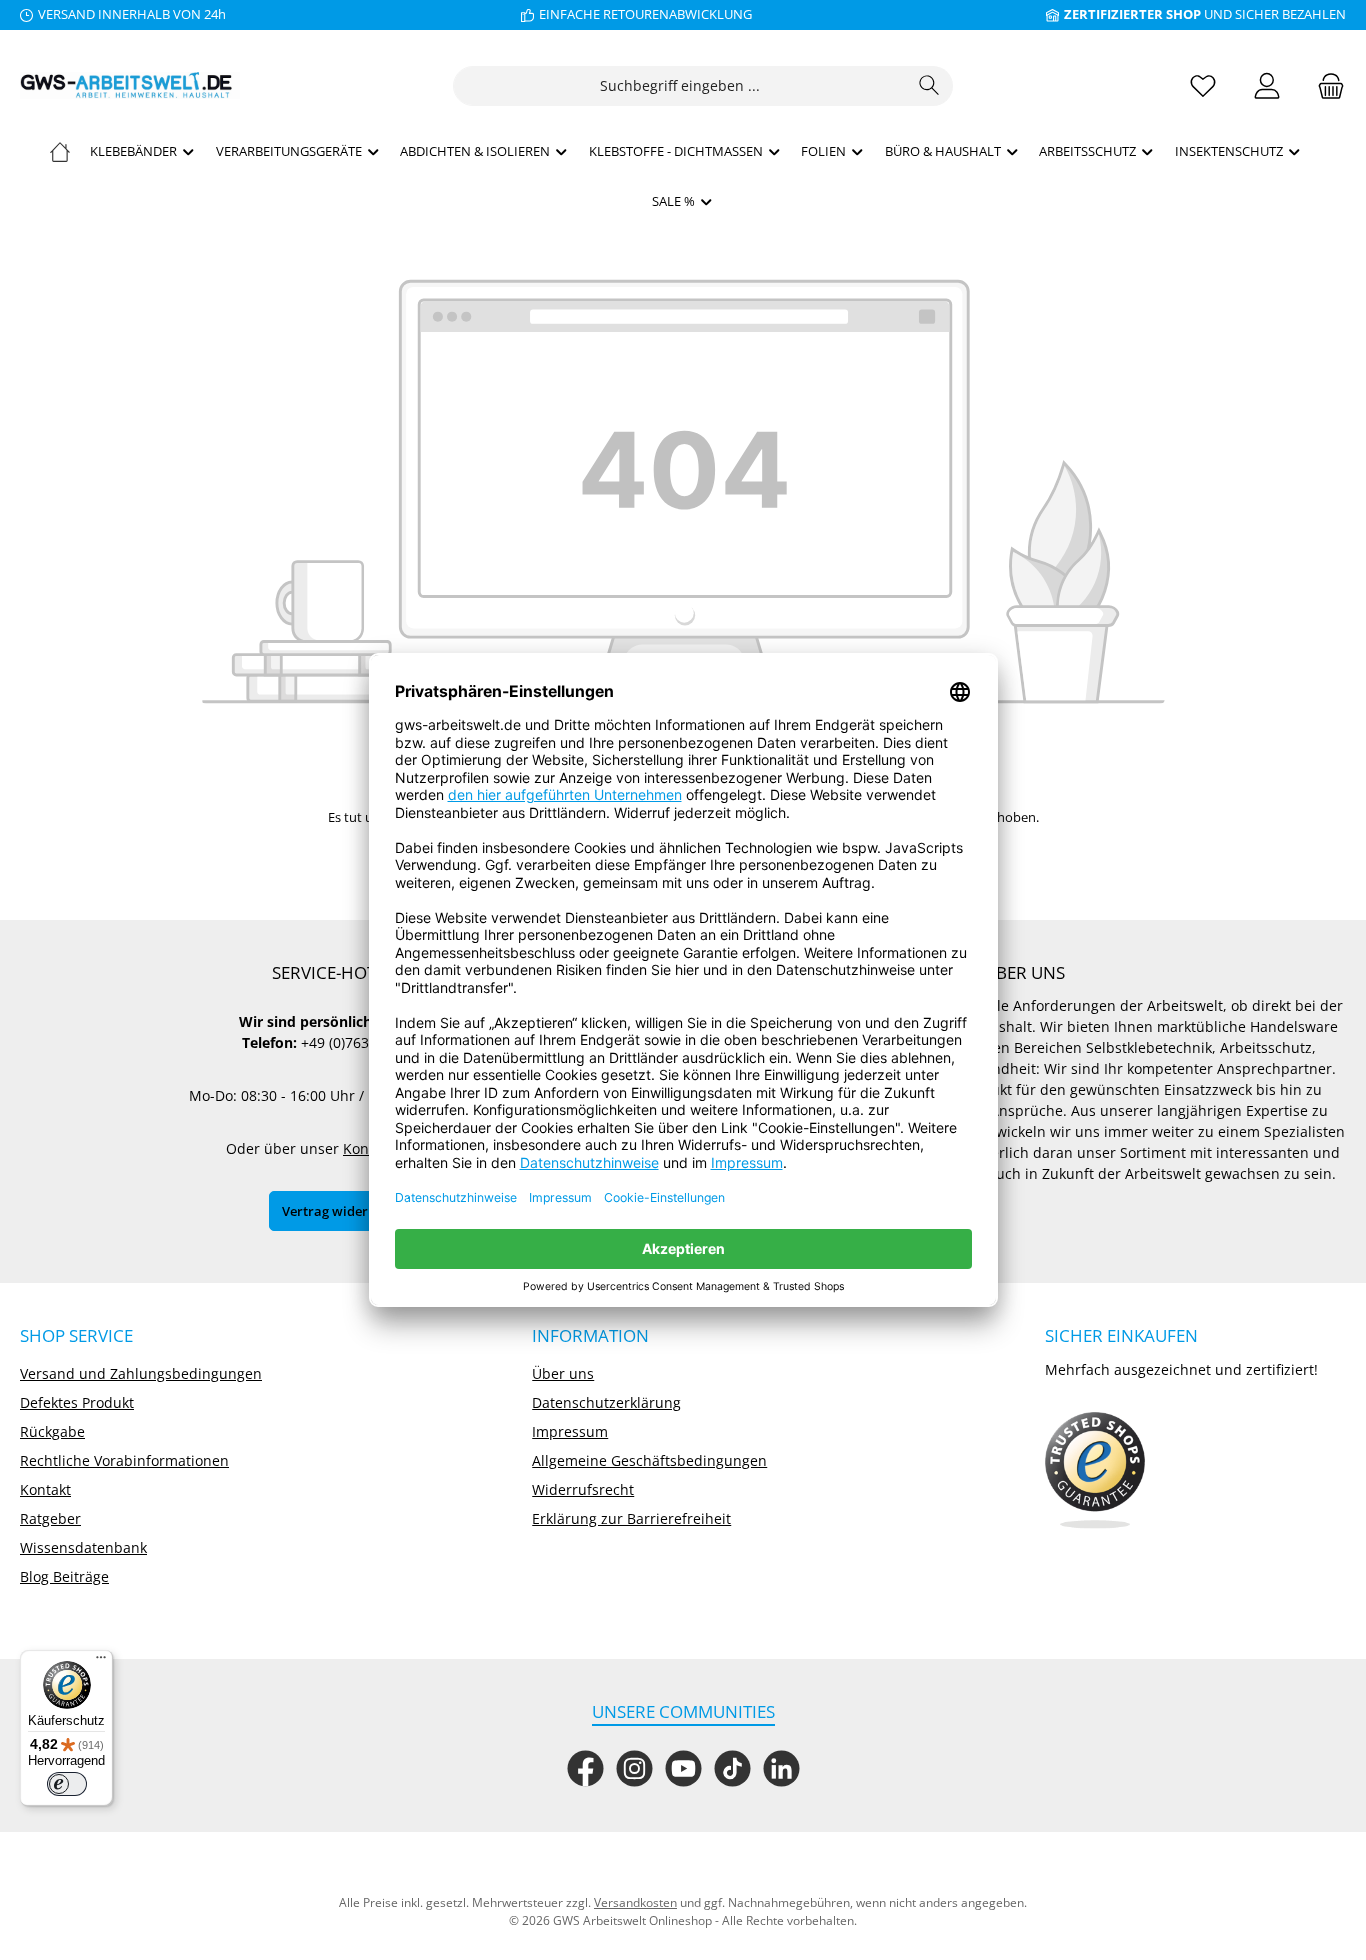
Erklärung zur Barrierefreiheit (631, 1518)
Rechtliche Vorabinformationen (124, 1460)
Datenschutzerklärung (606, 1402)
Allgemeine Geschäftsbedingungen (649, 1460)
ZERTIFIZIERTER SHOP (1132, 14)
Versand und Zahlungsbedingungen (141, 1373)
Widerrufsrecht (583, 1489)
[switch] (67, 1784)
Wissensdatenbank (83, 1547)
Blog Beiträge (64, 1576)
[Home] (60, 151)
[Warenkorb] (1325, 85)
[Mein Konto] (1267, 85)
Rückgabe (52, 1431)
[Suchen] (929, 86)
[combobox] (680, 86)
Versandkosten (635, 1902)
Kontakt (45, 1489)
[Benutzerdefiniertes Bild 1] (1095, 1471)
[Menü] (101, 1662)
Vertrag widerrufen (342, 1211)
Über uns (563, 1373)
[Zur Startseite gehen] (130, 85)
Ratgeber (50, 1518)
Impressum (570, 1431)
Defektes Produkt (77, 1402)
